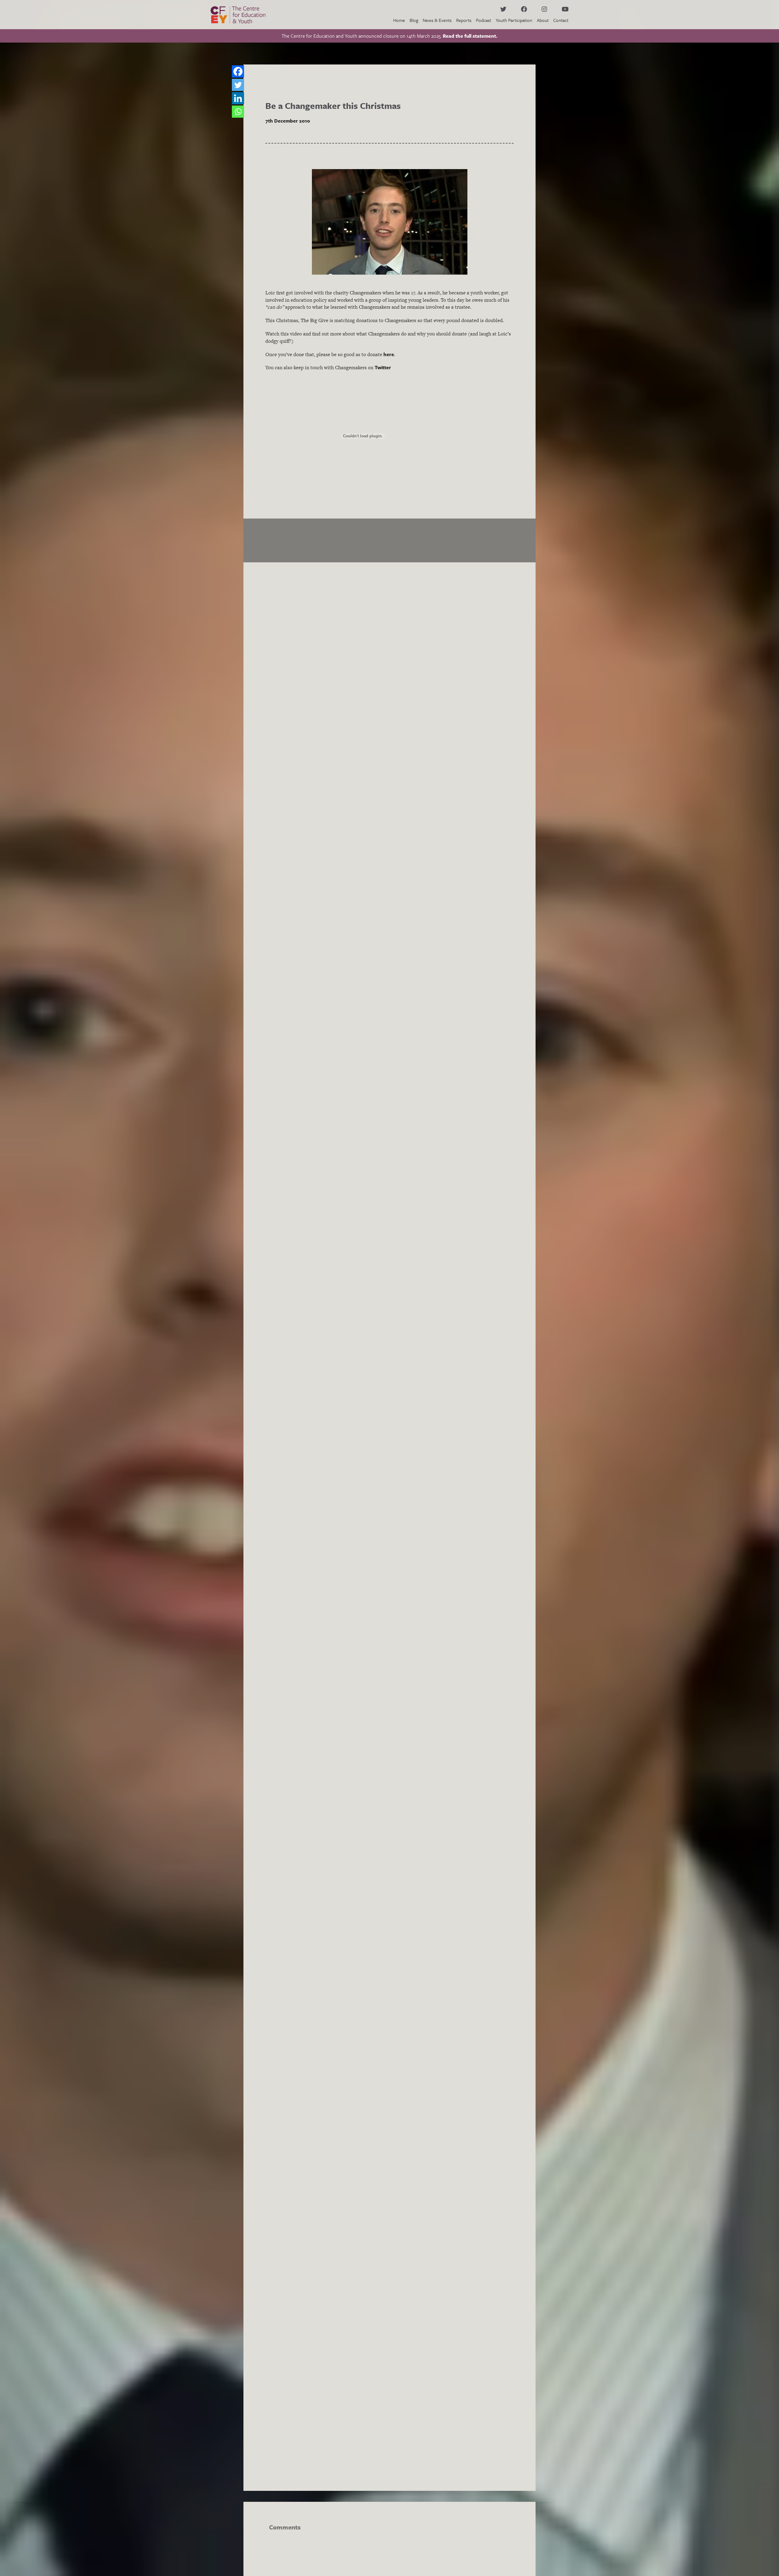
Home (399, 20)
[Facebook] (238, 71)
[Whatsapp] (238, 112)
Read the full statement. (470, 36)
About (543, 20)
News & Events (437, 20)
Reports (464, 20)
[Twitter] (238, 85)
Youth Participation (514, 20)
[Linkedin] (238, 98)
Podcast (484, 20)
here (389, 354)
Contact (561, 20)
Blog (414, 20)
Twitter (383, 367)
